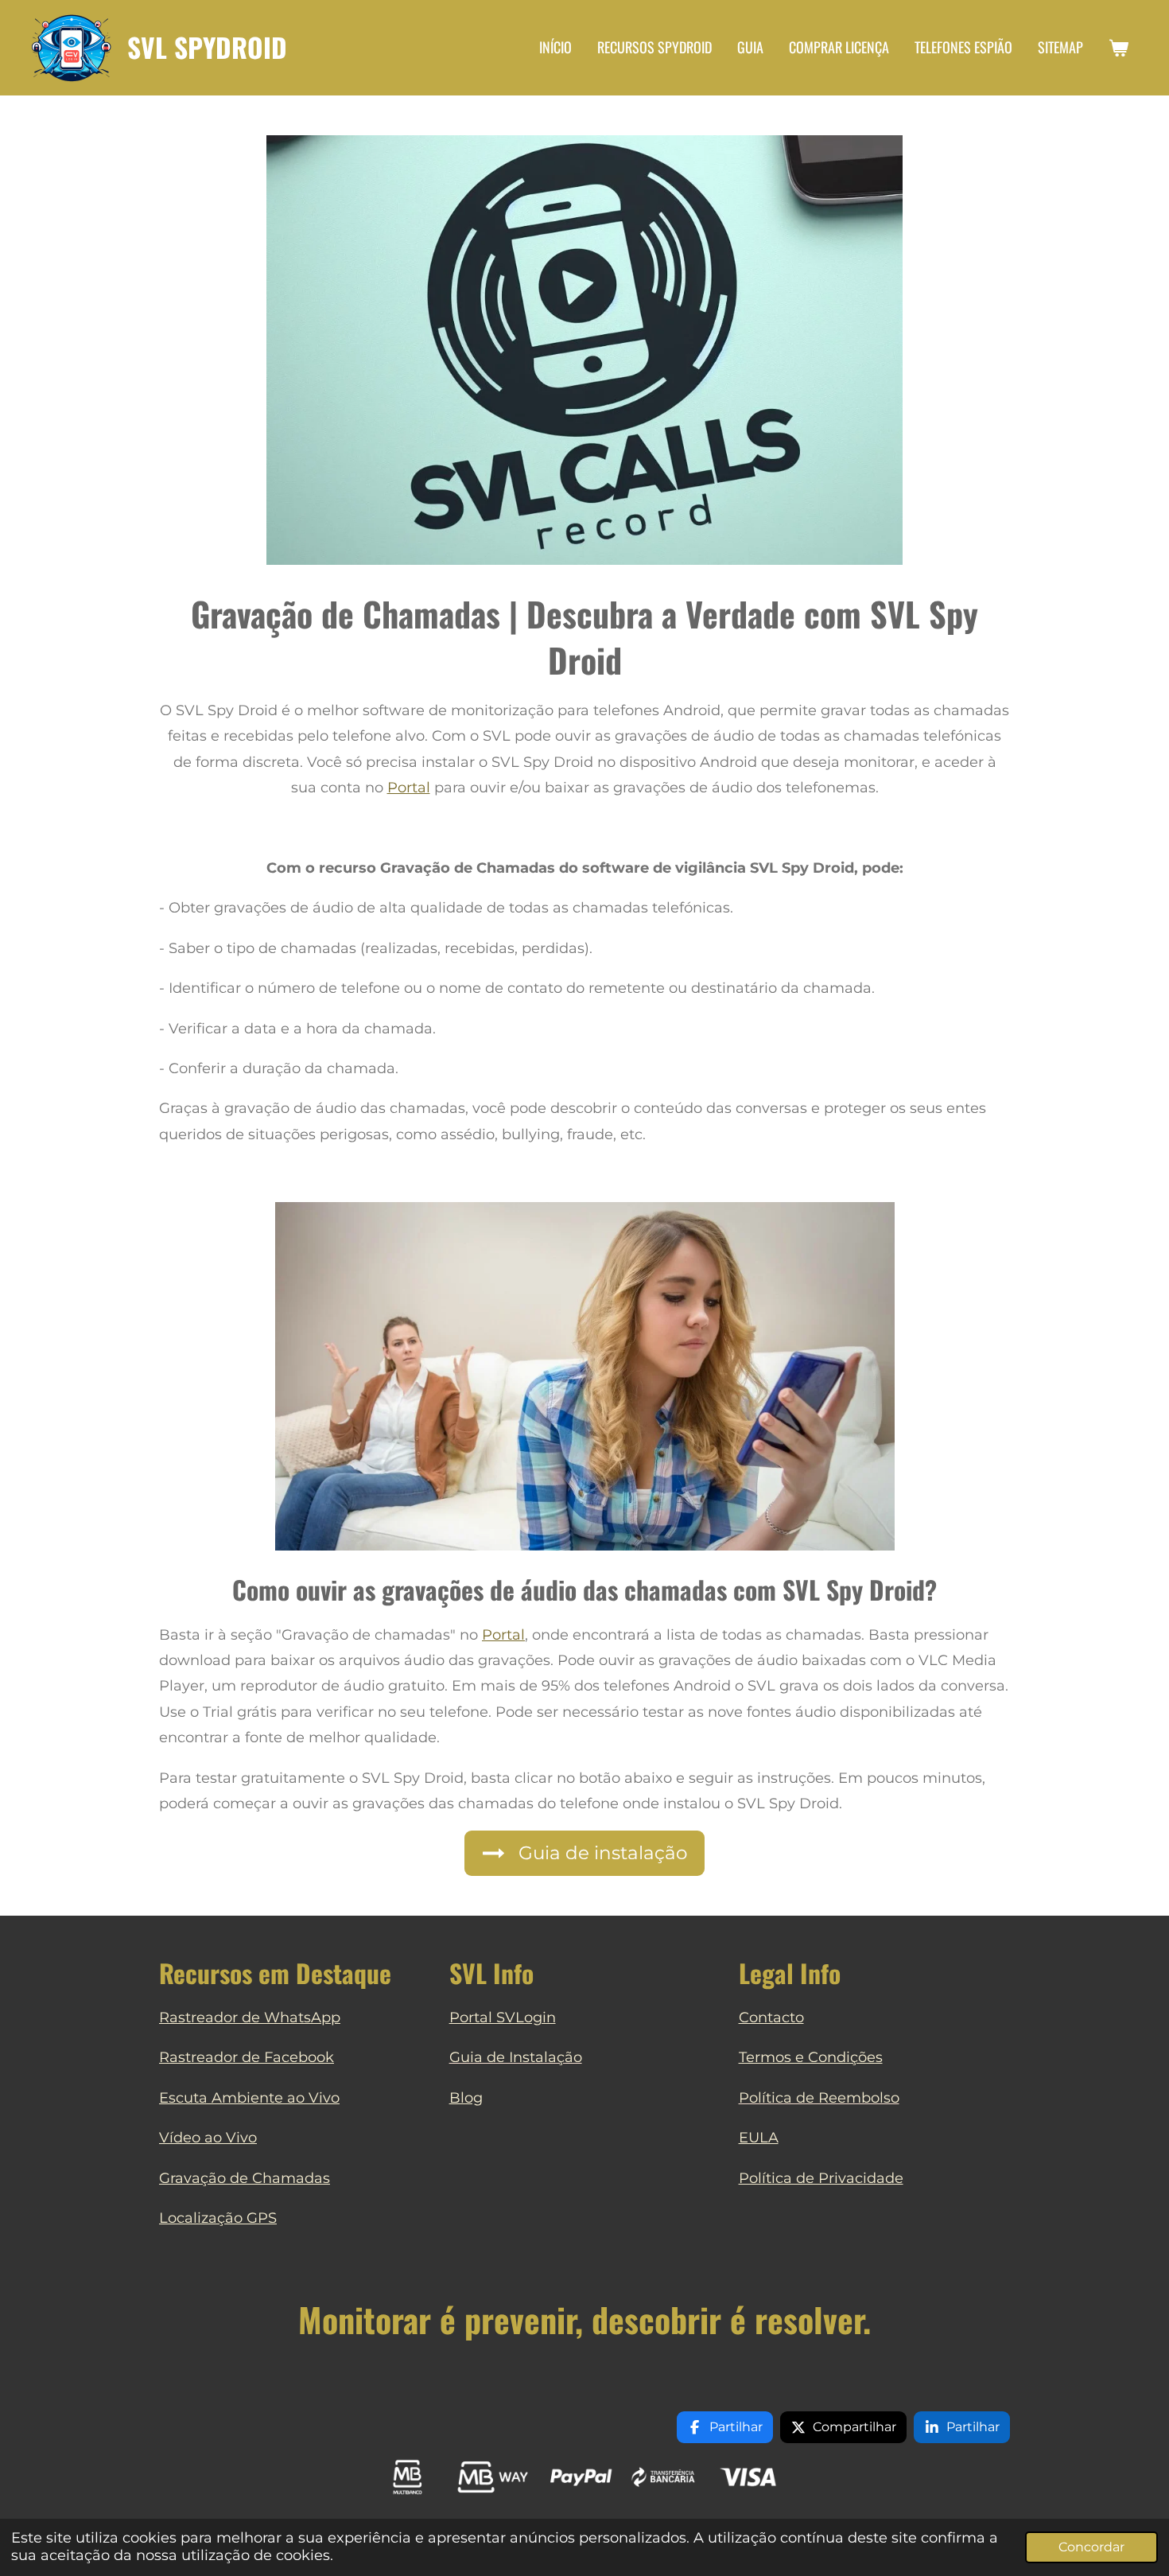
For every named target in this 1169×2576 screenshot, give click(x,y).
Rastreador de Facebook (247, 2057)
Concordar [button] (1091, 2547)
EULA (759, 2138)
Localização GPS (218, 2218)
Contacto (771, 2018)
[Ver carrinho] (1119, 48)
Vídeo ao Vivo (208, 2138)
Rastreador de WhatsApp (250, 2018)
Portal (409, 788)
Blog (466, 2098)
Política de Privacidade (821, 2178)
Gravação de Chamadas (245, 2178)
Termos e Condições (811, 2057)
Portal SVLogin (503, 2018)
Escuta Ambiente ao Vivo (249, 2098)
